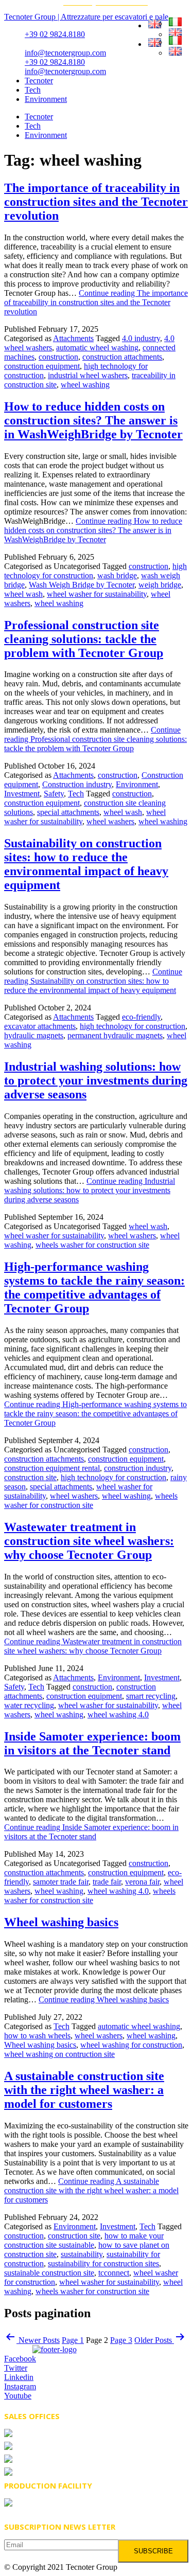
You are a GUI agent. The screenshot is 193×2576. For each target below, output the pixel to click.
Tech (33, 90)
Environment (46, 99)
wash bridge (117, 575)
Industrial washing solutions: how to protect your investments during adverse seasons (96, 1080)
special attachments (68, 812)
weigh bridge (160, 585)
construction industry (138, 1468)
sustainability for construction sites (103, 2263)
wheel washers (110, 821)
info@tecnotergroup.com (65, 53)
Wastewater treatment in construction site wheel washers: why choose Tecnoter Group (89, 1541)
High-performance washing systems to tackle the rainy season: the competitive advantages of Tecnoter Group (94, 1287)
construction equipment (42, 366)
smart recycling (151, 1696)
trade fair (107, 1882)
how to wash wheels (37, 2036)
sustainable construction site (49, 2273)
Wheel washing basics (61, 1922)
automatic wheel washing (97, 348)
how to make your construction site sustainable (84, 2240)
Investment (22, 794)
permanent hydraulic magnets (115, 1035)
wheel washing (85, 385)
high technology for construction (133, 1026)
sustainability (82, 2254)
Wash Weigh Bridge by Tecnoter (82, 585)
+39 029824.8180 (55, 2447)
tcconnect (114, 2273)
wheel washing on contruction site (59, 2054)
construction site (30, 1477)
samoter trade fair (61, 1882)
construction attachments (122, 357)
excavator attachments (40, 1026)
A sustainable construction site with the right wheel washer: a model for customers (84, 2090)
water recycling (29, 1705)
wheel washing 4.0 (118, 1715)
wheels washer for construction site (92, 1245)
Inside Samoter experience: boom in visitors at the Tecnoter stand (92, 1743)
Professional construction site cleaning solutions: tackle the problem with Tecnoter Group (84, 639)
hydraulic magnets (34, 1035)
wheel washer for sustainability (97, 594)
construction (58, 357)
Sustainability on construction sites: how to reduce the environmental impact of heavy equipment (86, 864)
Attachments (73, 338)
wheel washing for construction (131, 2045)
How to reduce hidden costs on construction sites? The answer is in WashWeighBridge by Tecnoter (93, 420)
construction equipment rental (52, 1468)
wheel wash (23, 594)
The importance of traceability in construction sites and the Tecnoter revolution (96, 202)
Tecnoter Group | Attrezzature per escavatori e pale (86, 17)
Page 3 (121, 2340)
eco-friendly (141, 1017)
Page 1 (73, 2340)
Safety (54, 794)
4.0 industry (141, 338)
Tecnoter (39, 81)
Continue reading (96, 302)
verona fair (142, 1882)
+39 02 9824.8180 (55, 34)
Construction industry (77, 784)
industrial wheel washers (88, 375)
